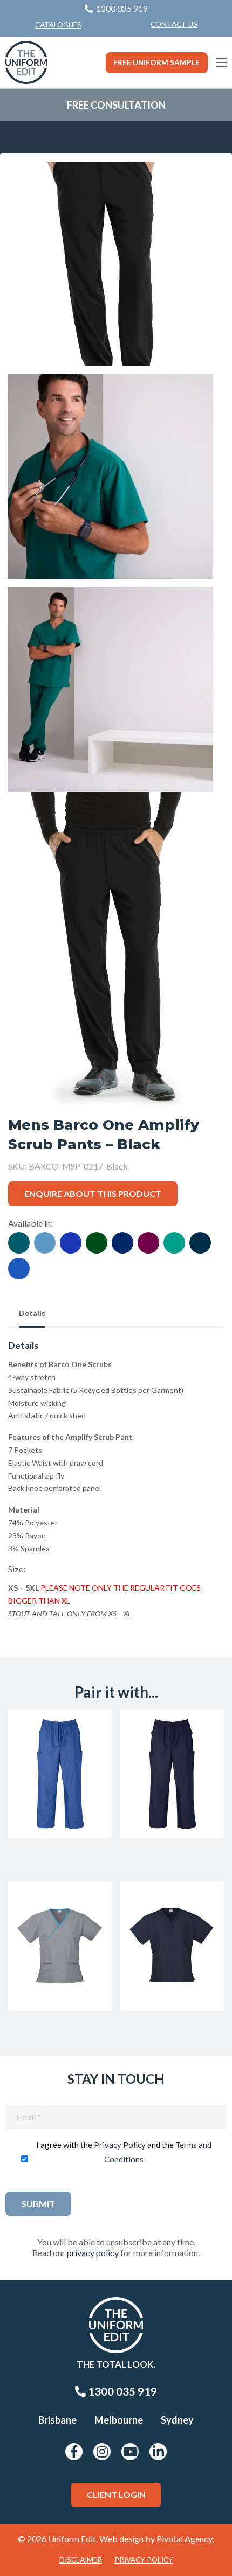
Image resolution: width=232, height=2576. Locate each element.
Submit (38, 2204)
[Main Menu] (221, 62)
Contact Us (174, 24)
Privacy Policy (120, 2145)
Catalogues (58, 25)
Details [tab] (32, 1313)
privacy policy (93, 2253)
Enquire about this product (93, 1193)
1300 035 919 (121, 2391)
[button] (199, 186)
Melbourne (119, 2420)
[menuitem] (174, 25)
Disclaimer (81, 2560)
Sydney (177, 2420)
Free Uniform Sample (156, 62)
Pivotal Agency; (186, 2539)
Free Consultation (116, 105)
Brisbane (57, 2420)
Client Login (116, 2494)
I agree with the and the (124, 2152)
